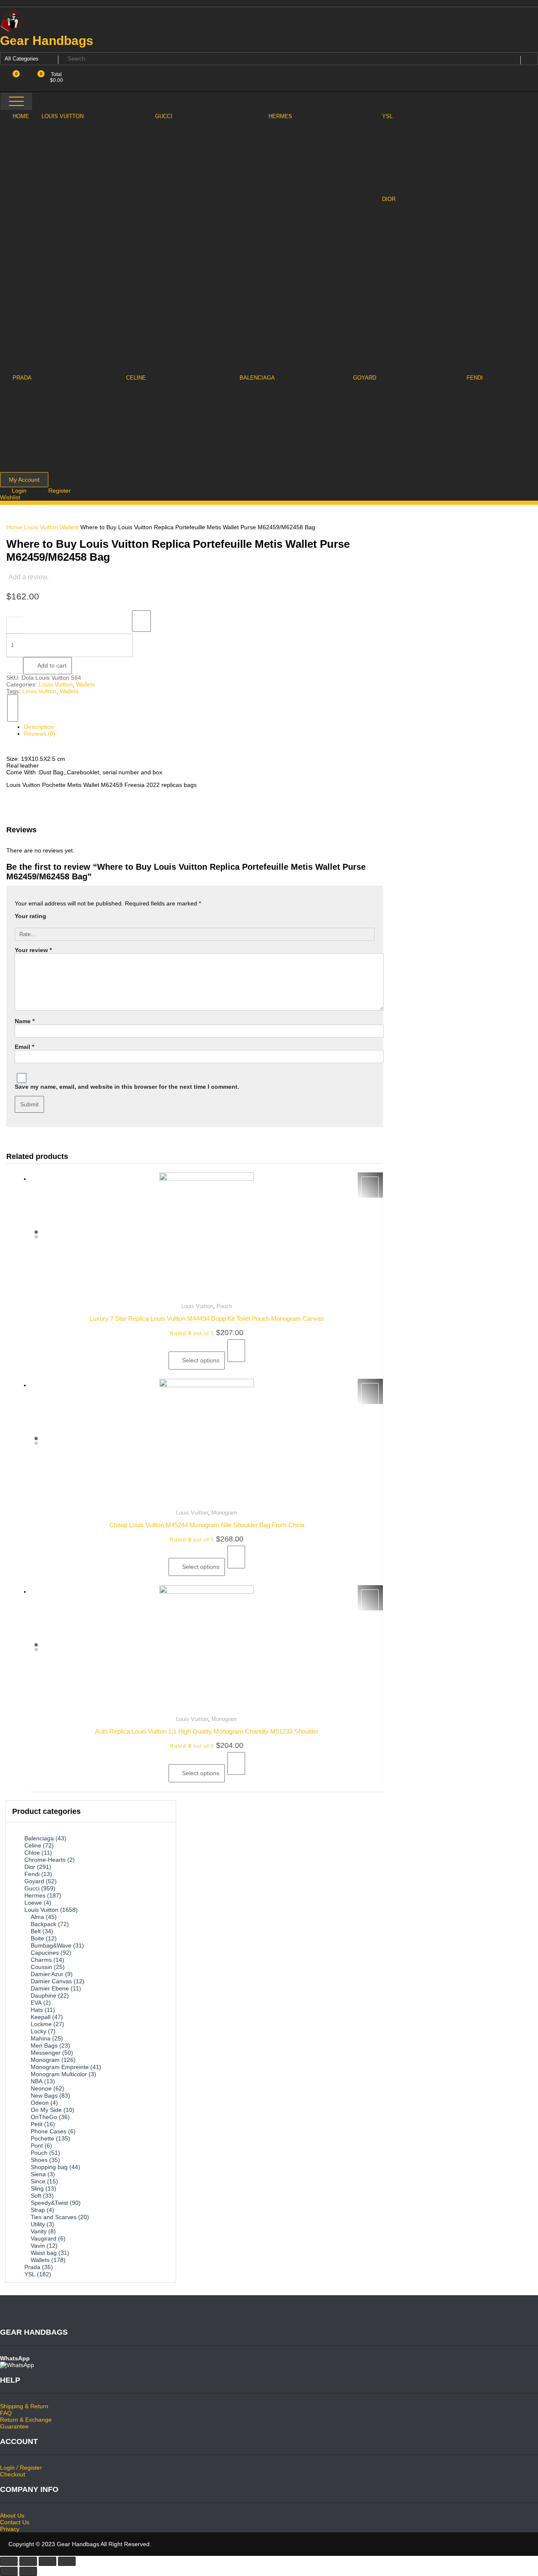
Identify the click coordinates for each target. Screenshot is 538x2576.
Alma (37, 1917)
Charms (41, 1960)
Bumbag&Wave (51, 1945)
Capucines (45, 1953)
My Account (24, 480)
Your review (33, 950)
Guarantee (14, 2426)
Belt (36, 1931)
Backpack (44, 1924)
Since (38, 2181)
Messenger (46, 2053)
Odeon (40, 2103)
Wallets (69, 527)
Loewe (33, 1903)
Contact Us (15, 2522)
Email (24, 1047)
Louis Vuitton (41, 527)
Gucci (32, 1888)
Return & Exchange (26, 2420)
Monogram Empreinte (60, 2067)
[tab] (199, 727)
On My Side (46, 2110)
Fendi (32, 1874)
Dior (30, 1867)
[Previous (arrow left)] (9, 2571)
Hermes (35, 1895)
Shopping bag (49, 2167)
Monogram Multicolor (59, 2074)
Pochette (42, 2138)
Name (25, 1021)
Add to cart (52, 665)
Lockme (41, 2024)
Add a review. (29, 577)
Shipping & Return (24, 2406)
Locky (38, 2031)
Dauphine (44, 1995)
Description (39, 727)
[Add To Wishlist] (141, 621)
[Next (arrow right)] (28, 2571)
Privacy (10, 2529)
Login (20, 491)
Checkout (13, 2474)
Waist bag (44, 2253)
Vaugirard (44, 2238)
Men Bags (44, 2045)
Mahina (41, 2038)
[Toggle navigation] (16, 101)
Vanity (39, 2231)
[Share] (28, 2561)
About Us (12, 2515)
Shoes (39, 2160)
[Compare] (13, 708)
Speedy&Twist (49, 2203)
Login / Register (21, 2468)
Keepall (41, 2017)
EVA (36, 2003)
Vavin (38, 2246)
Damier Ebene (50, 1988)
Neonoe (41, 2088)
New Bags (44, 2096)
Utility (38, 2224)
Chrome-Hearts (45, 1860)
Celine (33, 1845)
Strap (38, 2210)
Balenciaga (39, 1838)
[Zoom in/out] (67, 2561)
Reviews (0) (40, 734)
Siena (38, 2174)
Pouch (224, 1306)
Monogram (224, 1513)
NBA (37, 2081)
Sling (37, 2188)
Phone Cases (49, 2131)
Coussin (41, 1967)
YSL (30, 2274)
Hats (37, 2010)
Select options (201, 1360)
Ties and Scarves (54, 2217)
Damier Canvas (51, 1981)
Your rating (30, 916)
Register (59, 491)
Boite (37, 1938)
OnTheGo (44, 2117)
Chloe (32, 1853)
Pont (37, 2146)
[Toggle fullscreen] (47, 2561)
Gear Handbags (47, 41)
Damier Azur (47, 1974)
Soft (36, 2196)
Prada (32, 2267)
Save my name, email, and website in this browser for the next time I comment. (127, 1087)
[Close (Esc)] (9, 2561)
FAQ (6, 2413)
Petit (37, 2124)
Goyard (34, 1881)
